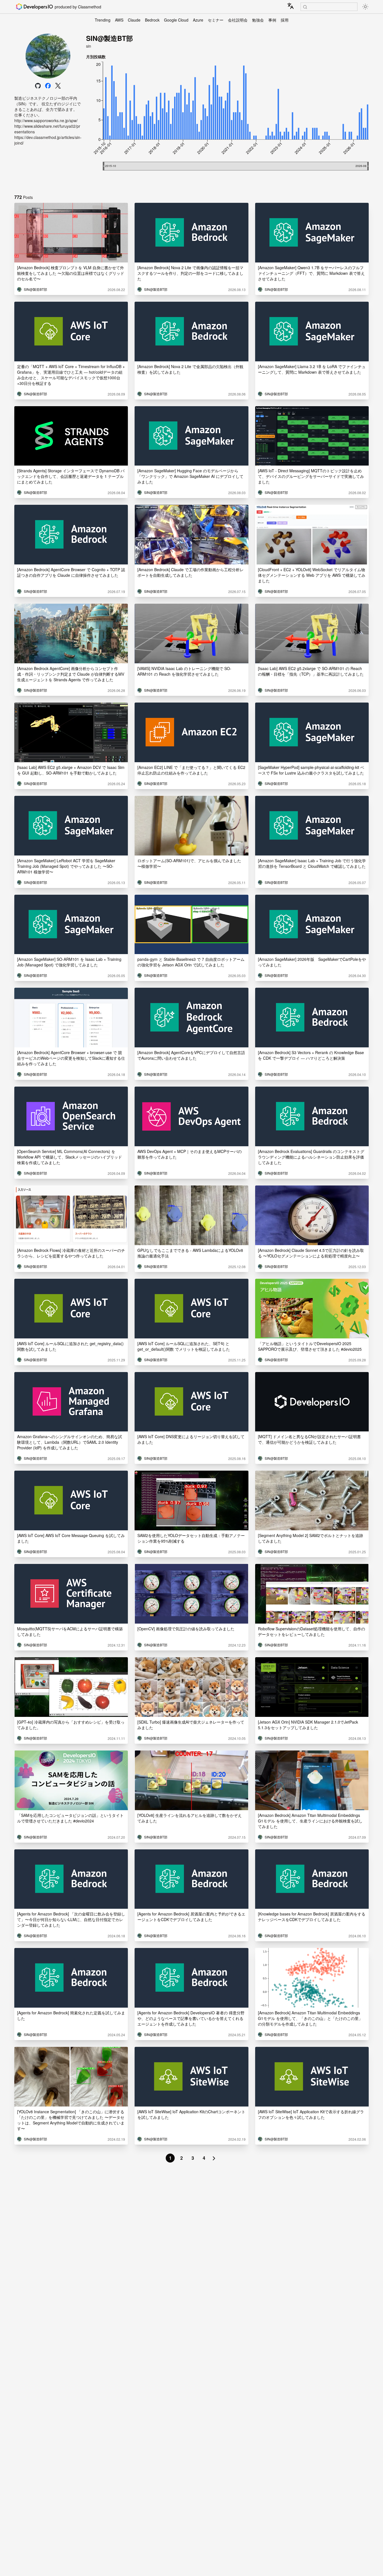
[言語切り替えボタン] (290, 6)
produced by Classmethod (78, 7)
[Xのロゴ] (58, 86)
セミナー (216, 20)
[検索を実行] (305, 7)
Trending (103, 20)
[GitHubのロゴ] (38, 86)
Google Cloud (176, 20)
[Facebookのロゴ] (48, 86)
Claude (134, 20)
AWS (119, 20)
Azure (198, 20)
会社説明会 (238, 20)
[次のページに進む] (214, 2158)
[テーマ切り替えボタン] (365, 7)
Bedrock (152, 20)
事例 (272, 20)
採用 (285, 20)
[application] (227, 124)
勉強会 (258, 20)
